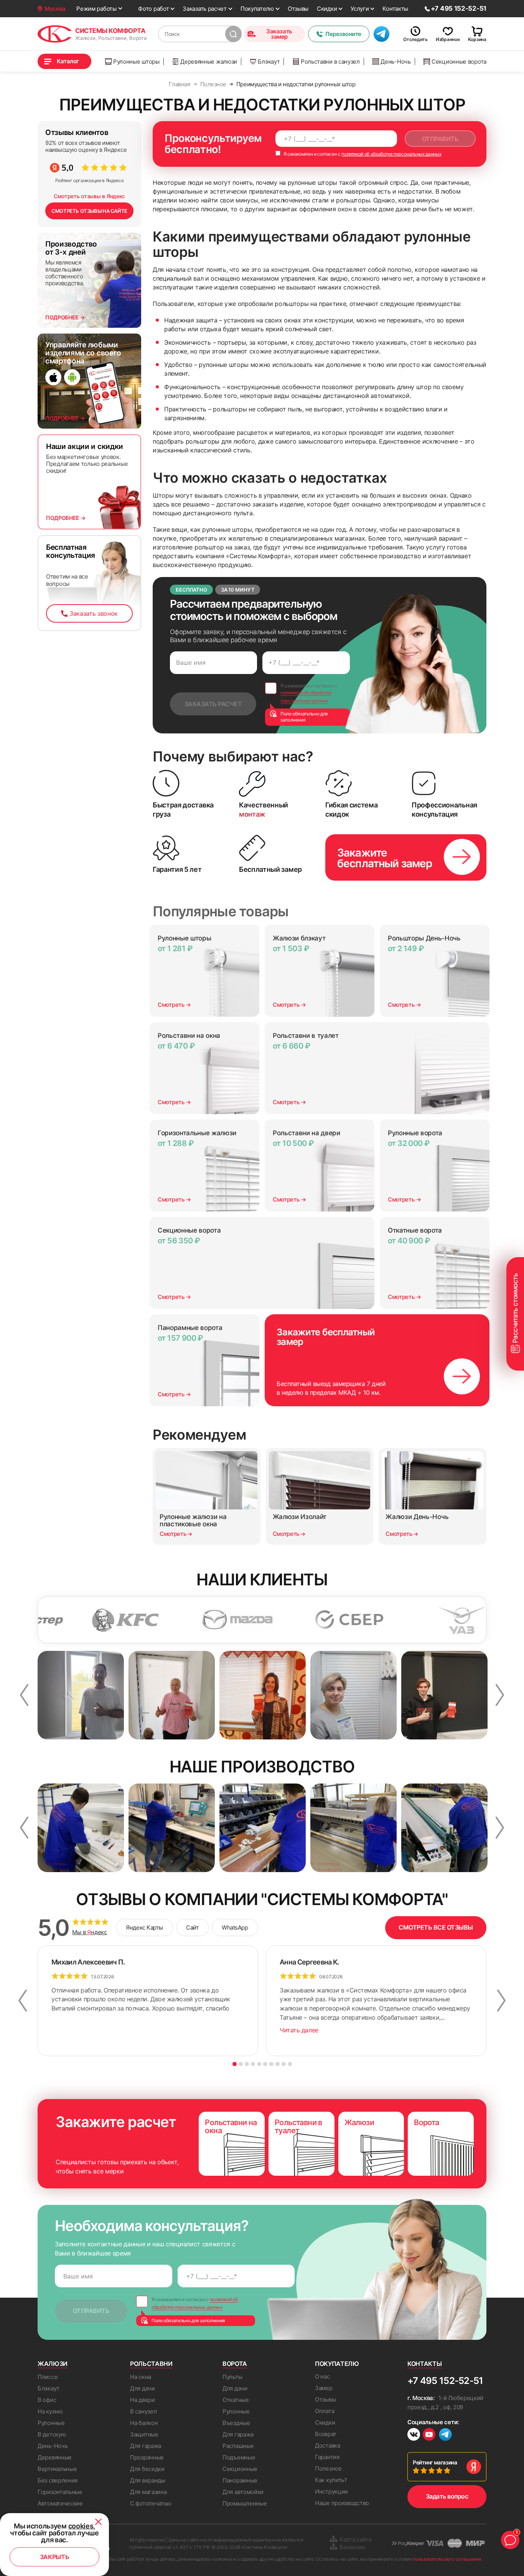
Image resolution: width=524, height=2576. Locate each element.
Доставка (328, 2445)
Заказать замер (279, 34)
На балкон (144, 2423)
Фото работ (153, 9)
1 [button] (235, 2064)
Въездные (236, 2423)
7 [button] (271, 2064)
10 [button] (290, 2064)
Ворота (235, 2364)
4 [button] (253, 2064)
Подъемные (239, 2457)
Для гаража (146, 2446)
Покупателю (257, 9)
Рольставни (151, 2364)
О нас (322, 2376)
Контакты (395, 9)
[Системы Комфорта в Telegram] (445, 2435)
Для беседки (147, 2469)
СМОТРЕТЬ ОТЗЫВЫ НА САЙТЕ (89, 211)
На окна (141, 2377)
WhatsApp (235, 1927)
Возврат (326, 2434)
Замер (324, 2388)
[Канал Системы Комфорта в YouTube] (429, 2435)
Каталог (68, 61)
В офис (47, 2400)
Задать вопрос (447, 2496)
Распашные (238, 2446)
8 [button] (278, 2064)
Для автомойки (243, 2492)
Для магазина (148, 2492)
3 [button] (247, 2064)
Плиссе (48, 2377)
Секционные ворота (459, 62)
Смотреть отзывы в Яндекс (89, 196)
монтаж (252, 814)
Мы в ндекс (90, 1932)
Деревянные (55, 2457)
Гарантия (327, 2457)
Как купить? (331, 2480)
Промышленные (245, 2503)
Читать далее (299, 2030)
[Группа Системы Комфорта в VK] (414, 2435)
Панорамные (240, 2480)
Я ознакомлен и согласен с (362, 154)
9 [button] (284, 2064)
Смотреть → (174, 1005)
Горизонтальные (60, 2492)
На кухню (50, 2411)
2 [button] (241, 2064)
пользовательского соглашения (447, 2559)
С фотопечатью (151, 2503)
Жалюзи (53, 2364)
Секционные (240, 2469)
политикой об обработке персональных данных (391, 154)
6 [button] (265, 2064)
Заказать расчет (205, 9)
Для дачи (143, 2388)
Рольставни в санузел (330, 62)
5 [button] (259, 2064)
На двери (143, 2400)
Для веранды (148, 2480)
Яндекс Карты (144, 1927)
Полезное (328, 2468)
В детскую (52, 2434)
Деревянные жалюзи (209, 62)
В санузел (143, 2411)
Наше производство (342, 2503)
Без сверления (58, 2480)
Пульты (232, 2377)
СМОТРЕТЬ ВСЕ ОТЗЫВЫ (436, 1927)
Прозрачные (147, 2457)
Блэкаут (269, 62)
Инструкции (331, 2491)
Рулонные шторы (136, 62)
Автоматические (60, 2503)
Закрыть (55, 2557)
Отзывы (298, 9)
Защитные (144, 2434)
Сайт (192, 1927)
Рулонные (51, 2423)
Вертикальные (57, 2469)
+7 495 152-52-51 (445, 2381)
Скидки (327, 9)
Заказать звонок (94, 613)
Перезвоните (343, 34)
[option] (81, 1695)
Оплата (325, 2411)
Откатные (236, 2400)
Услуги (360, 9)
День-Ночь (395, 62)
